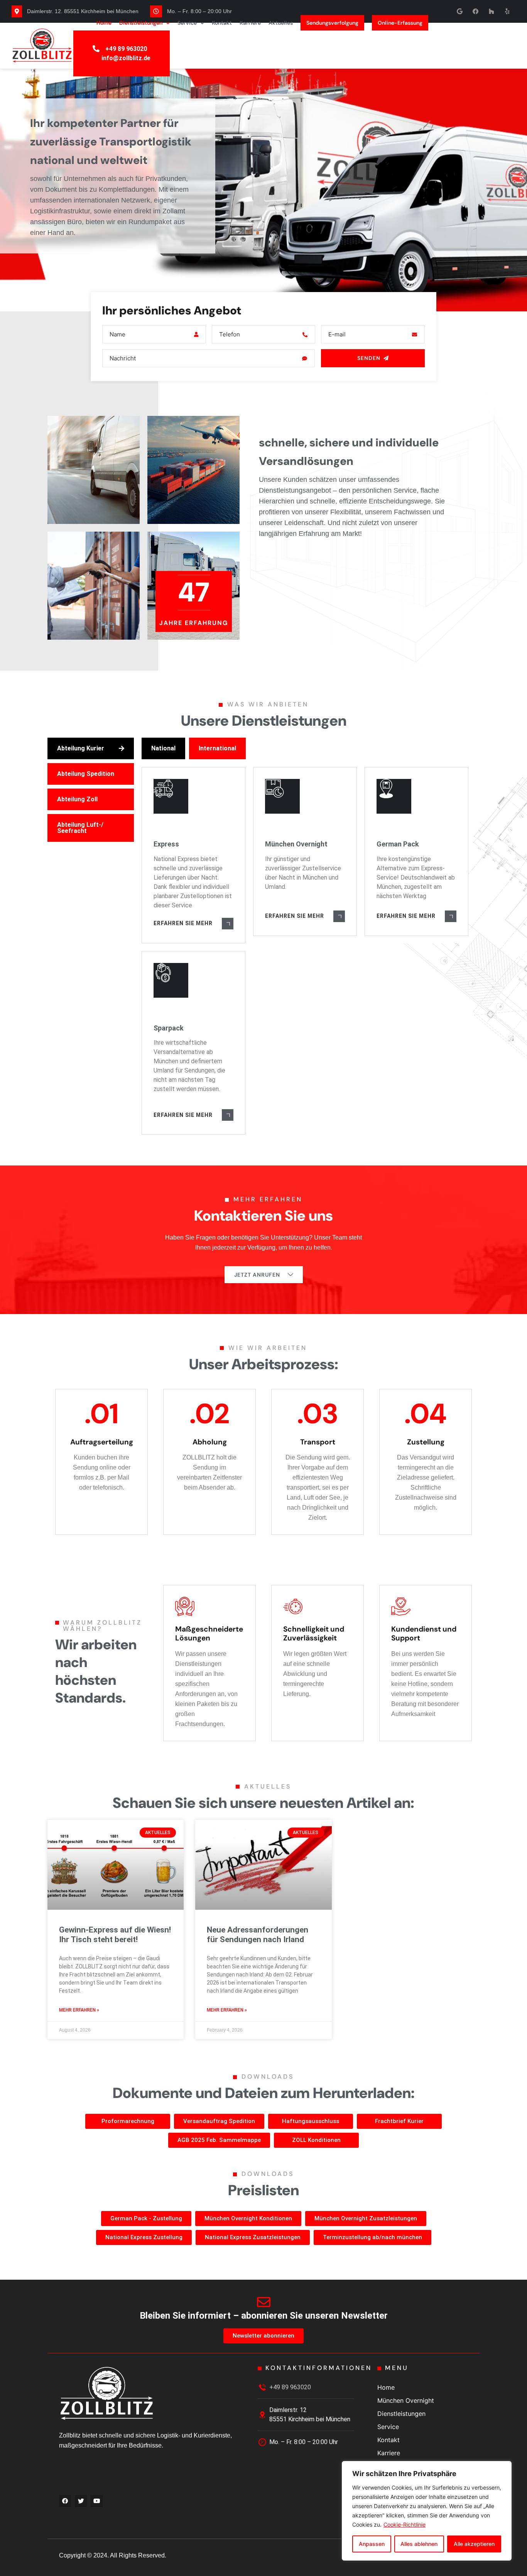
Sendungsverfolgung (332, 23)
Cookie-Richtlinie (405, 2524)
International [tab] (217, 748)
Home (104, 23)
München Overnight (406, 2400)
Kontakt (222, 23)
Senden (369, 358)
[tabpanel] (307, 936)
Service (187, 23)
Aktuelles (281, 23)
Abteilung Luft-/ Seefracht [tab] (80, 828)
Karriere (250, 23)
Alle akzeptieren (474, 2544)
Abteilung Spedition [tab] (86, 774)
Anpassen (372, 2544)
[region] (427, 2511)
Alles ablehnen (419, 2544)
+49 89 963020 (126, 49)
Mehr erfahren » (79, 2010)
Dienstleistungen (141, 23)
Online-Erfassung (400, 23)
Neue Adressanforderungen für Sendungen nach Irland (258, 1935)
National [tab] (163, 748)
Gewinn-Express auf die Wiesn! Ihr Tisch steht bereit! (115, 1935)
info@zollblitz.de (126, 58)
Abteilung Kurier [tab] (81, 748)
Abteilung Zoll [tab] (77, 799)
